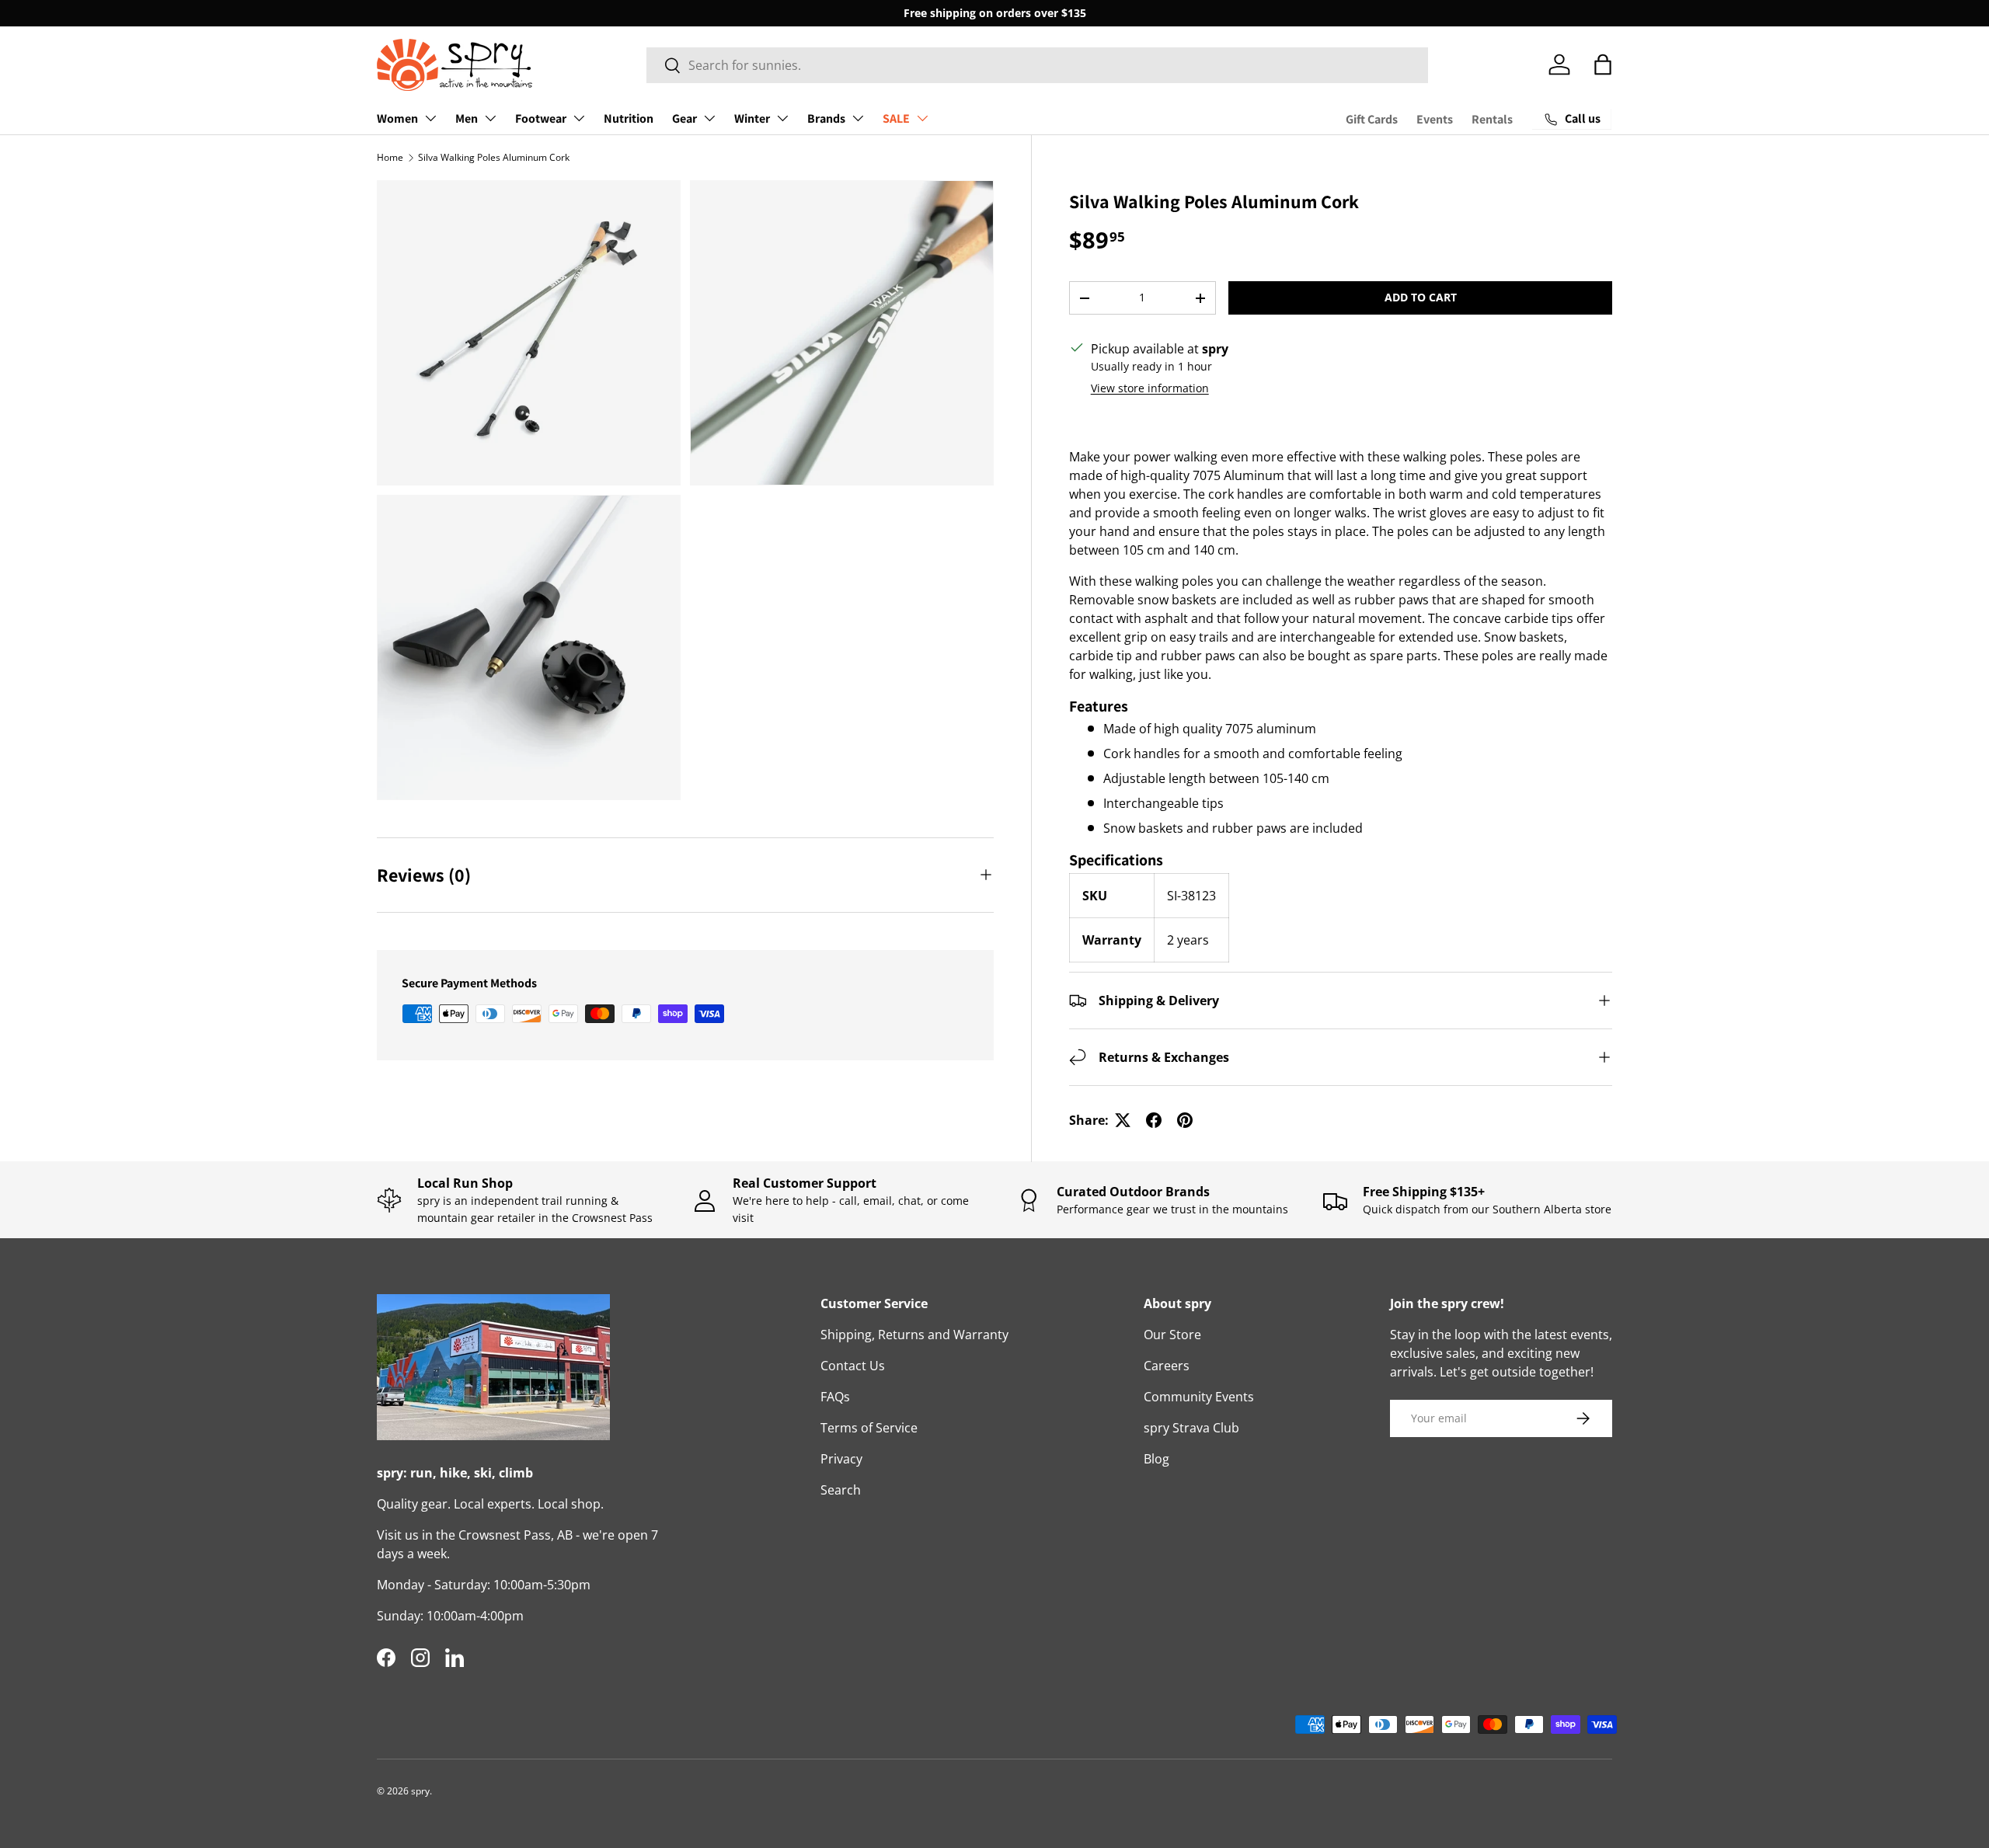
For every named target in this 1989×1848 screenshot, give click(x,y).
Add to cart (1421, 297)
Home (390, 157)
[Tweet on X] (1123, 1120)
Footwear (541, 118)
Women (397, 118)
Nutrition (629, 118)
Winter (752, 118)
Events (1435, 119)
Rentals (1492, 119)
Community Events (1199, 1397)
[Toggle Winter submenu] (782, 118)
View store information (1150, 388)
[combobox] (1038, 65)
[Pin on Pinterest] (1185, 1120)
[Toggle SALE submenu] (922, 118)
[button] (1603, 64)
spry (420, 1791)
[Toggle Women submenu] (430, 118)
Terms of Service (869, 1428)
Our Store (1172, 1335)
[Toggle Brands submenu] (858, 118)
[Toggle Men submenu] (490, 118)
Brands (826, 118)
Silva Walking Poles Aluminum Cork (494, 157)
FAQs (835, 1397)
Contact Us (853, 1366)
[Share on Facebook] (1154, 1120)
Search (841, 1490)
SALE (896, 118)
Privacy (841, 1459)
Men (467, 118)
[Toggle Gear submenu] (709, 118)
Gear (684, 118)
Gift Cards (1372, 119)
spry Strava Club (1191, 1428)
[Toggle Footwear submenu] (579, 118)
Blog (1156, 1459)
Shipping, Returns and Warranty (914, 1335)
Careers (1167, 1366)
